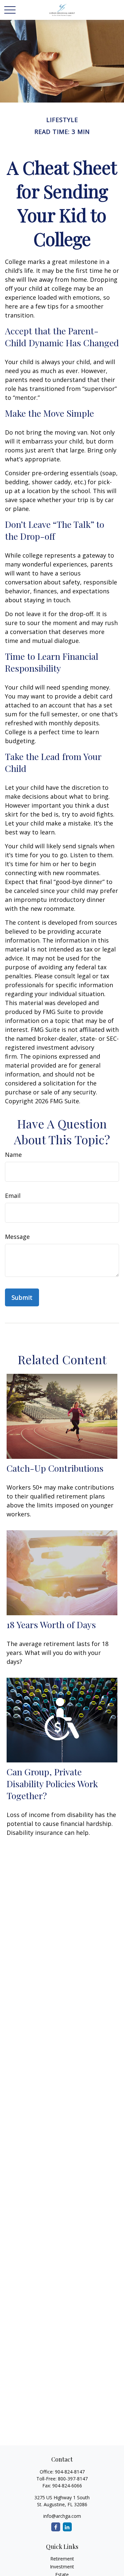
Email (13, 1196)
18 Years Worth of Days (51, 1625)
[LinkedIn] (67, 2527)
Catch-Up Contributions (55, 1468)
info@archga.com (62, 2516)
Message (17, 1237)
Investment (62, 2567)
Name (13, 1155)
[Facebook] (56, 2527)
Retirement (62, 2559)
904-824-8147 (70, 2472)
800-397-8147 (73, 2479)
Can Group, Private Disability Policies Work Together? (52, 1784)
